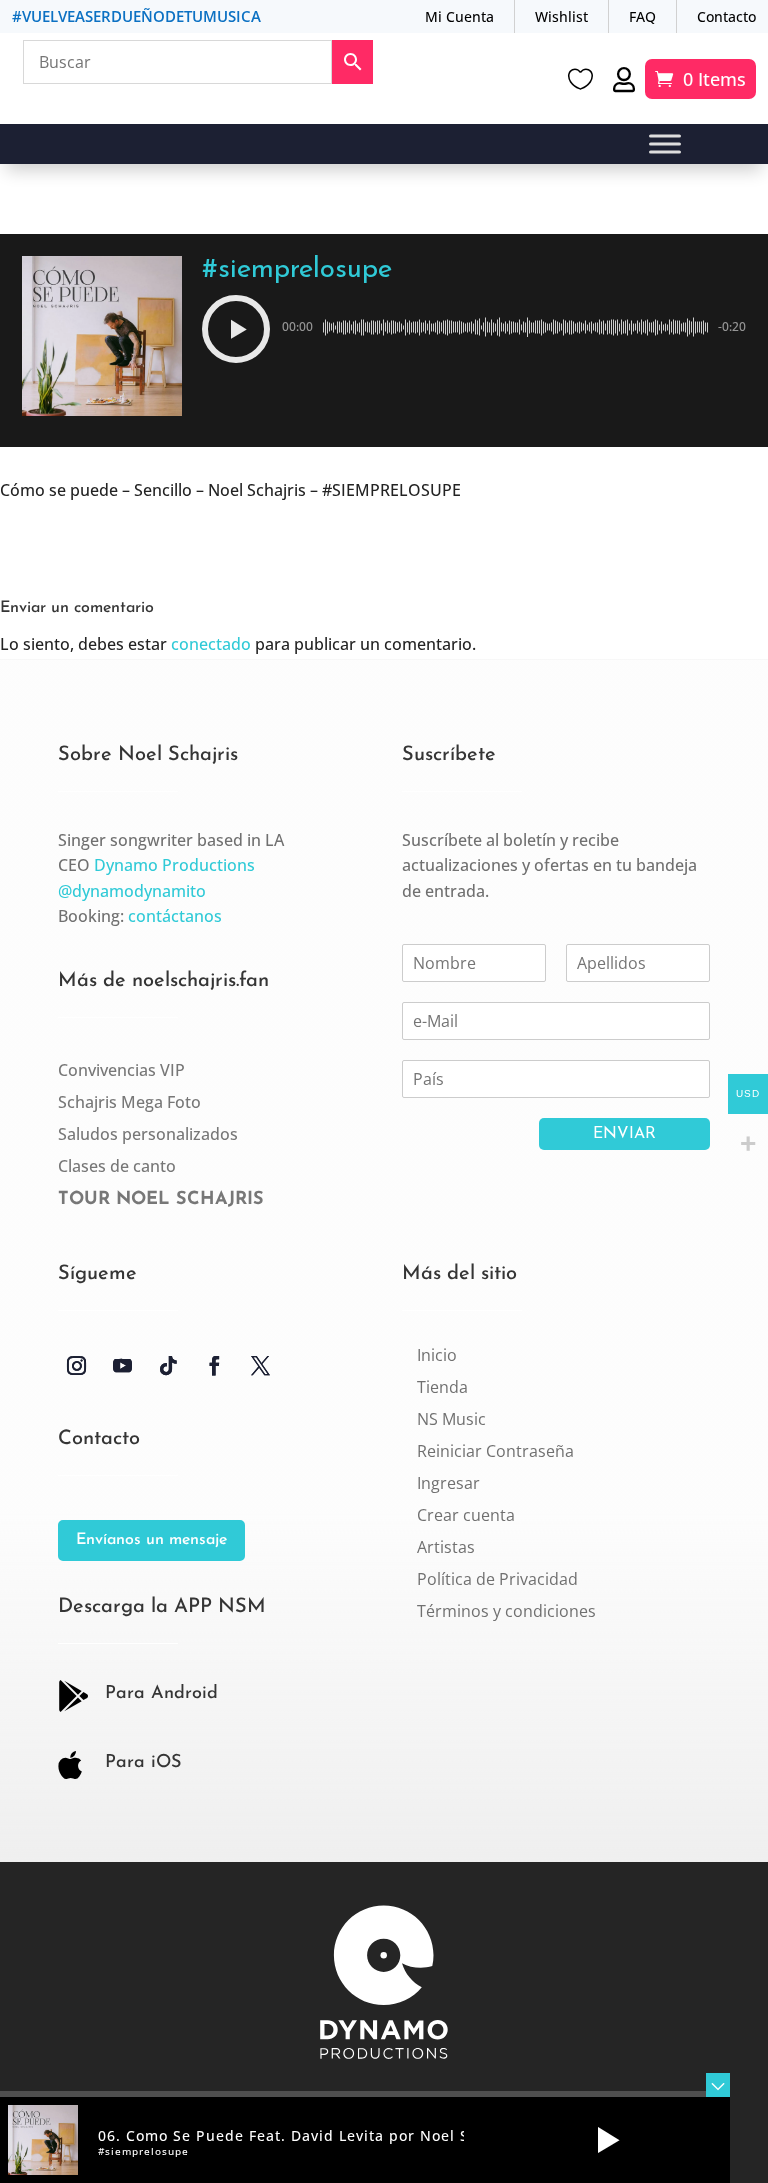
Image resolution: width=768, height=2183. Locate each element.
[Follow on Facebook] (215, 1366)
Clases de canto (117, 1166)
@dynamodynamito (132, 891)
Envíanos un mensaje (151, 1540)
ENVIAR (624, 1134)
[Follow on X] (261, 1366)
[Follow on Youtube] (123, 1366)
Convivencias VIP (121, 1070)
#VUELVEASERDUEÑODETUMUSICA (136, 16)
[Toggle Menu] (665, 144)
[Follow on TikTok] (169, 1366)
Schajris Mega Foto (129, 1102)
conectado (211, 644)
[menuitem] (437, 1355)
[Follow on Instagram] (77, 1366)
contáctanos (175, 916)
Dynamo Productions (174, 865)
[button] (236, 329)
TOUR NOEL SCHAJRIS (161, 1200)
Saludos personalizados (148, 1134)
